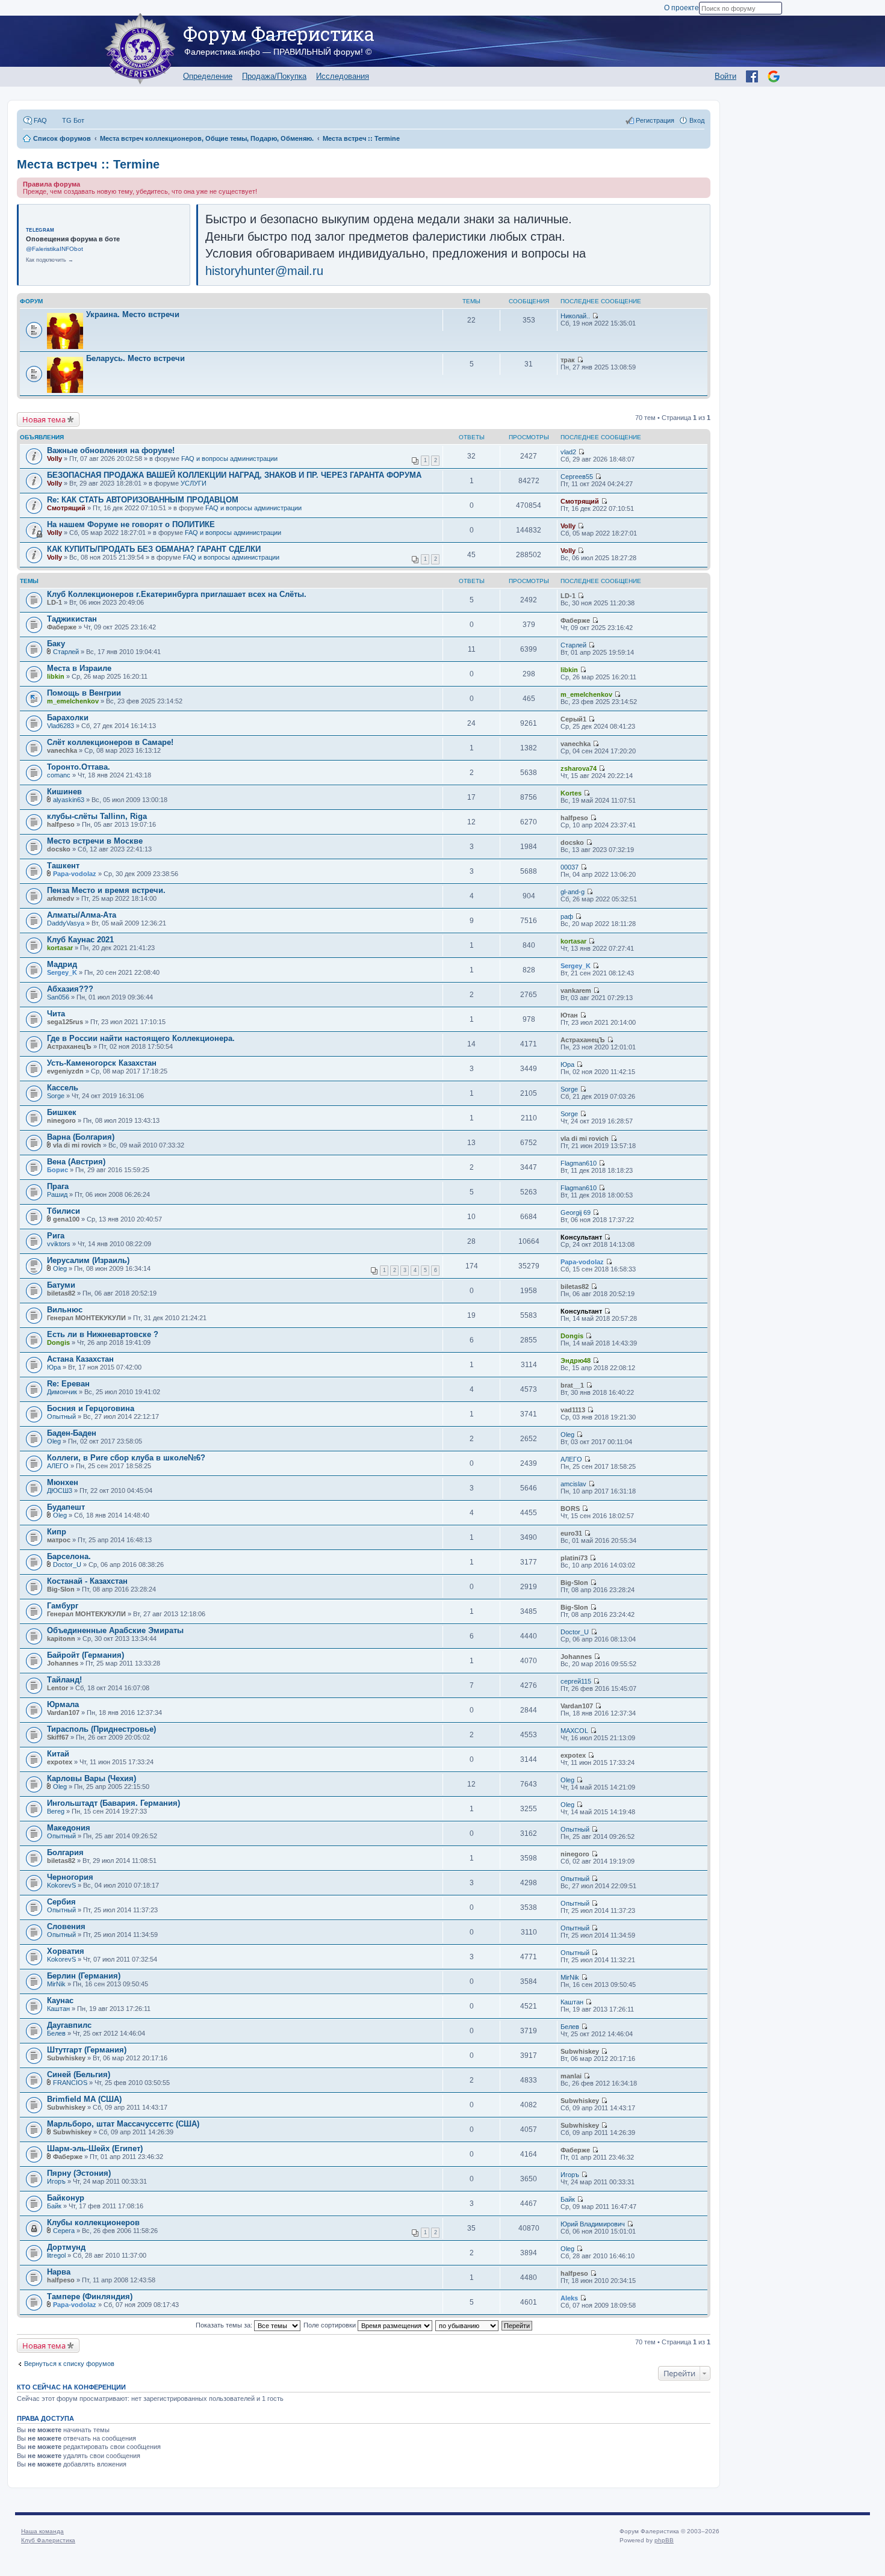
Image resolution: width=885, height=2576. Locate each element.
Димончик (62, 1392)
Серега (64, 2231)
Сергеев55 (577, 477)
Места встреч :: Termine (88, 164)
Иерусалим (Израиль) (88, 1260)
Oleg (60, 1268)
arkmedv (61, 898)
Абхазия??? (70, 989)
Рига (56, 1236)
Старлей (66, 652)
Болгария (65, 1852)
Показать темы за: (225, 2325)
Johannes (63, 1663)
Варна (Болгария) (81, 1137)
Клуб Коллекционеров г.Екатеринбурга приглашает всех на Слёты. (177, 594)
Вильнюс (65, 1310)
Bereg (56, 1811)
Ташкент (63, 866)
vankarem (576, 990)
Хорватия (66, 1951)
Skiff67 (58, 1737)
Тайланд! (64, 1680)
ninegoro (61, 1120)
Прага (58, 1186)
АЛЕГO (58, 1466)
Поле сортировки (331, 2325)
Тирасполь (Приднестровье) (101, 1729)
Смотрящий (66, 508)
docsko (59, 849)
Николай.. (575, 316)
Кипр (57, 1532)
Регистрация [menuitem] (655, 120)
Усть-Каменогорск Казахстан (102, 1063)
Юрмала (63, 1704)
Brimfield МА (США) (84, 2099)
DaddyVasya (66, 923)
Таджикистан (72, 619)
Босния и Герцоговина (91, 1408)
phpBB (664, 2540)
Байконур (66, 2198)
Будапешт (66, 1507)
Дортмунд (66, 2247)
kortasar (60, 948)
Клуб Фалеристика (48, 2540)
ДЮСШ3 (60, 1490)
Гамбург (63, 1606)
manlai (571, 2076)
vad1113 (573, 1410)
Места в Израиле (79, 668)
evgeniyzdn (65, 1071)
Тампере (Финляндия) (90, 2296)
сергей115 (576, 1681)
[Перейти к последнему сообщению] (595, 316)
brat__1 (572, 1385)
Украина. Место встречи (133, 314)
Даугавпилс (69, 2025)
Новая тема (44, 419)
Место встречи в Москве (95, 841)
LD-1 (54, 602)
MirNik (56, 1984)
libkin (56, 676)
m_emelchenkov (73, 701)
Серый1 (573, 719)
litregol (56, 2255)
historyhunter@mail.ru (264, 271)
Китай (58, 1754)
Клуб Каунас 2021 (80, 940)
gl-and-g (573, 892)
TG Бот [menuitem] (73, 120)
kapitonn (61, 1639)
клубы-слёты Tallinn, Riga (97, 816)
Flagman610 (579, 1163)
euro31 (571, 1533)
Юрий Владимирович (593, 2224)
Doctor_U (67, 1564)
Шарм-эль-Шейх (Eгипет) (95, 2148)
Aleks (569, 2298)
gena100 (66, 1219)
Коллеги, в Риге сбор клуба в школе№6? (126, 1458)
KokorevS (61, 1885)
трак (568, 360)
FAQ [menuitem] (40, 120)
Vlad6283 (61, 726)
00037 (570, 867)
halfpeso (61, 824)
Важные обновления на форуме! (111, 450)
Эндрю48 (576, 1361)
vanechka (62, 750)
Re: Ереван (68, 1384)
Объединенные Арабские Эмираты (115, 1630)
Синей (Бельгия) (79, 2074)
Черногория (70, 1877)
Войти (725, 76)
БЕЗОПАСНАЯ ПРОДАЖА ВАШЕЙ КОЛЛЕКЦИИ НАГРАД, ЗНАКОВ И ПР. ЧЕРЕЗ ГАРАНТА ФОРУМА (234, 475)
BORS (570, 1509)
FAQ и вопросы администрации (229, 459)
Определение (208, 76)
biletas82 (61, 1293)
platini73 (574, 1558)
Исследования (343, 76)
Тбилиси (64, 1211)
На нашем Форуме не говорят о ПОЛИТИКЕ (131, 524)
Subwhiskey (66, 2058)
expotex (60, 1762)
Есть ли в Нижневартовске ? (103, 1334)
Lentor (57, 1688)
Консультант (581, 1237)
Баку (56, 644)
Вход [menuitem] (697, 120)
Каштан (58, 2009)
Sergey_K (62, 972)
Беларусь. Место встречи (135, 358)
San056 (58, 997)
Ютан (569, 1015)
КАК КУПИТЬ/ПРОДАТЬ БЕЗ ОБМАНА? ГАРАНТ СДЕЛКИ (154, 549)
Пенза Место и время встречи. (106, 890)
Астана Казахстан (80, 1359)
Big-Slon (61, 1589)
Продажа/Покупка (274, 76)
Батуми (61, 1285)
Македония (69, 1828)
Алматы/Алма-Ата (82, 915)
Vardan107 (63, 1713)
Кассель (63, 1088)
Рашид (57, 1194)
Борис (57, 1170)
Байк (54, 2206)
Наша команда (42, 2531)
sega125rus (65, 1022)
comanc (59, 775)
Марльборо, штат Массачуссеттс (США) (123, 2124)
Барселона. (69, 1556)
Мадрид (62, 964)
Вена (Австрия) (76, 1162)
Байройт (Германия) (85, 1655)
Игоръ (56, 2181)
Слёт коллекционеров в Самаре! (110, 742)
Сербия (61, 1902)
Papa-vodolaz (75, 874)
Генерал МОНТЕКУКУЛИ (86, 1318)
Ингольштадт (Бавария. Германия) (113, 1803)
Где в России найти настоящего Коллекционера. (141, 1038)
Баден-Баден (72, 1433)
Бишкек (62, 1112)
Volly (54, 459)
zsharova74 (579, 768)
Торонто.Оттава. (79, 767)
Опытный (61, 1416)
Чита (56, 1014)
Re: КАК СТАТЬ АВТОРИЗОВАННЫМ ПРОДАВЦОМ (143, 500)
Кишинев (64, 792)
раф (567, 916)
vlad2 (568, 452)
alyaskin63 (69, 800)
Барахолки (68, 718)
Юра (567, 1064)
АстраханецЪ (69, 1046)
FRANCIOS (70, 2083)
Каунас (60, 2000)
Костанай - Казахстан (87, 1581)
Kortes (571, 793)
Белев (56, 2033)
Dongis (58, 1342)
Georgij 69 (576, 1212)
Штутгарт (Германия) (87, 2050)
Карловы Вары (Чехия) (92, 1778)
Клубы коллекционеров (93, 2222)
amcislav (573, 1484)
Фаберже (62, 627)
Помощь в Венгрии (84, 693)
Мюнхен (63, 1482)
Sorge (56, 1096)
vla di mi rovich (77, 1145)
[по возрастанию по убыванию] (467, 2325)
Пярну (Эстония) (79, 2173)
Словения (66, 1926)
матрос (59, 1540)
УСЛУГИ (194, 483)
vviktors (59, 1244)
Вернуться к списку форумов (69, 2364)
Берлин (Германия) (84, 1976)
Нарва (59, 2272)
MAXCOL (574, 1731)
